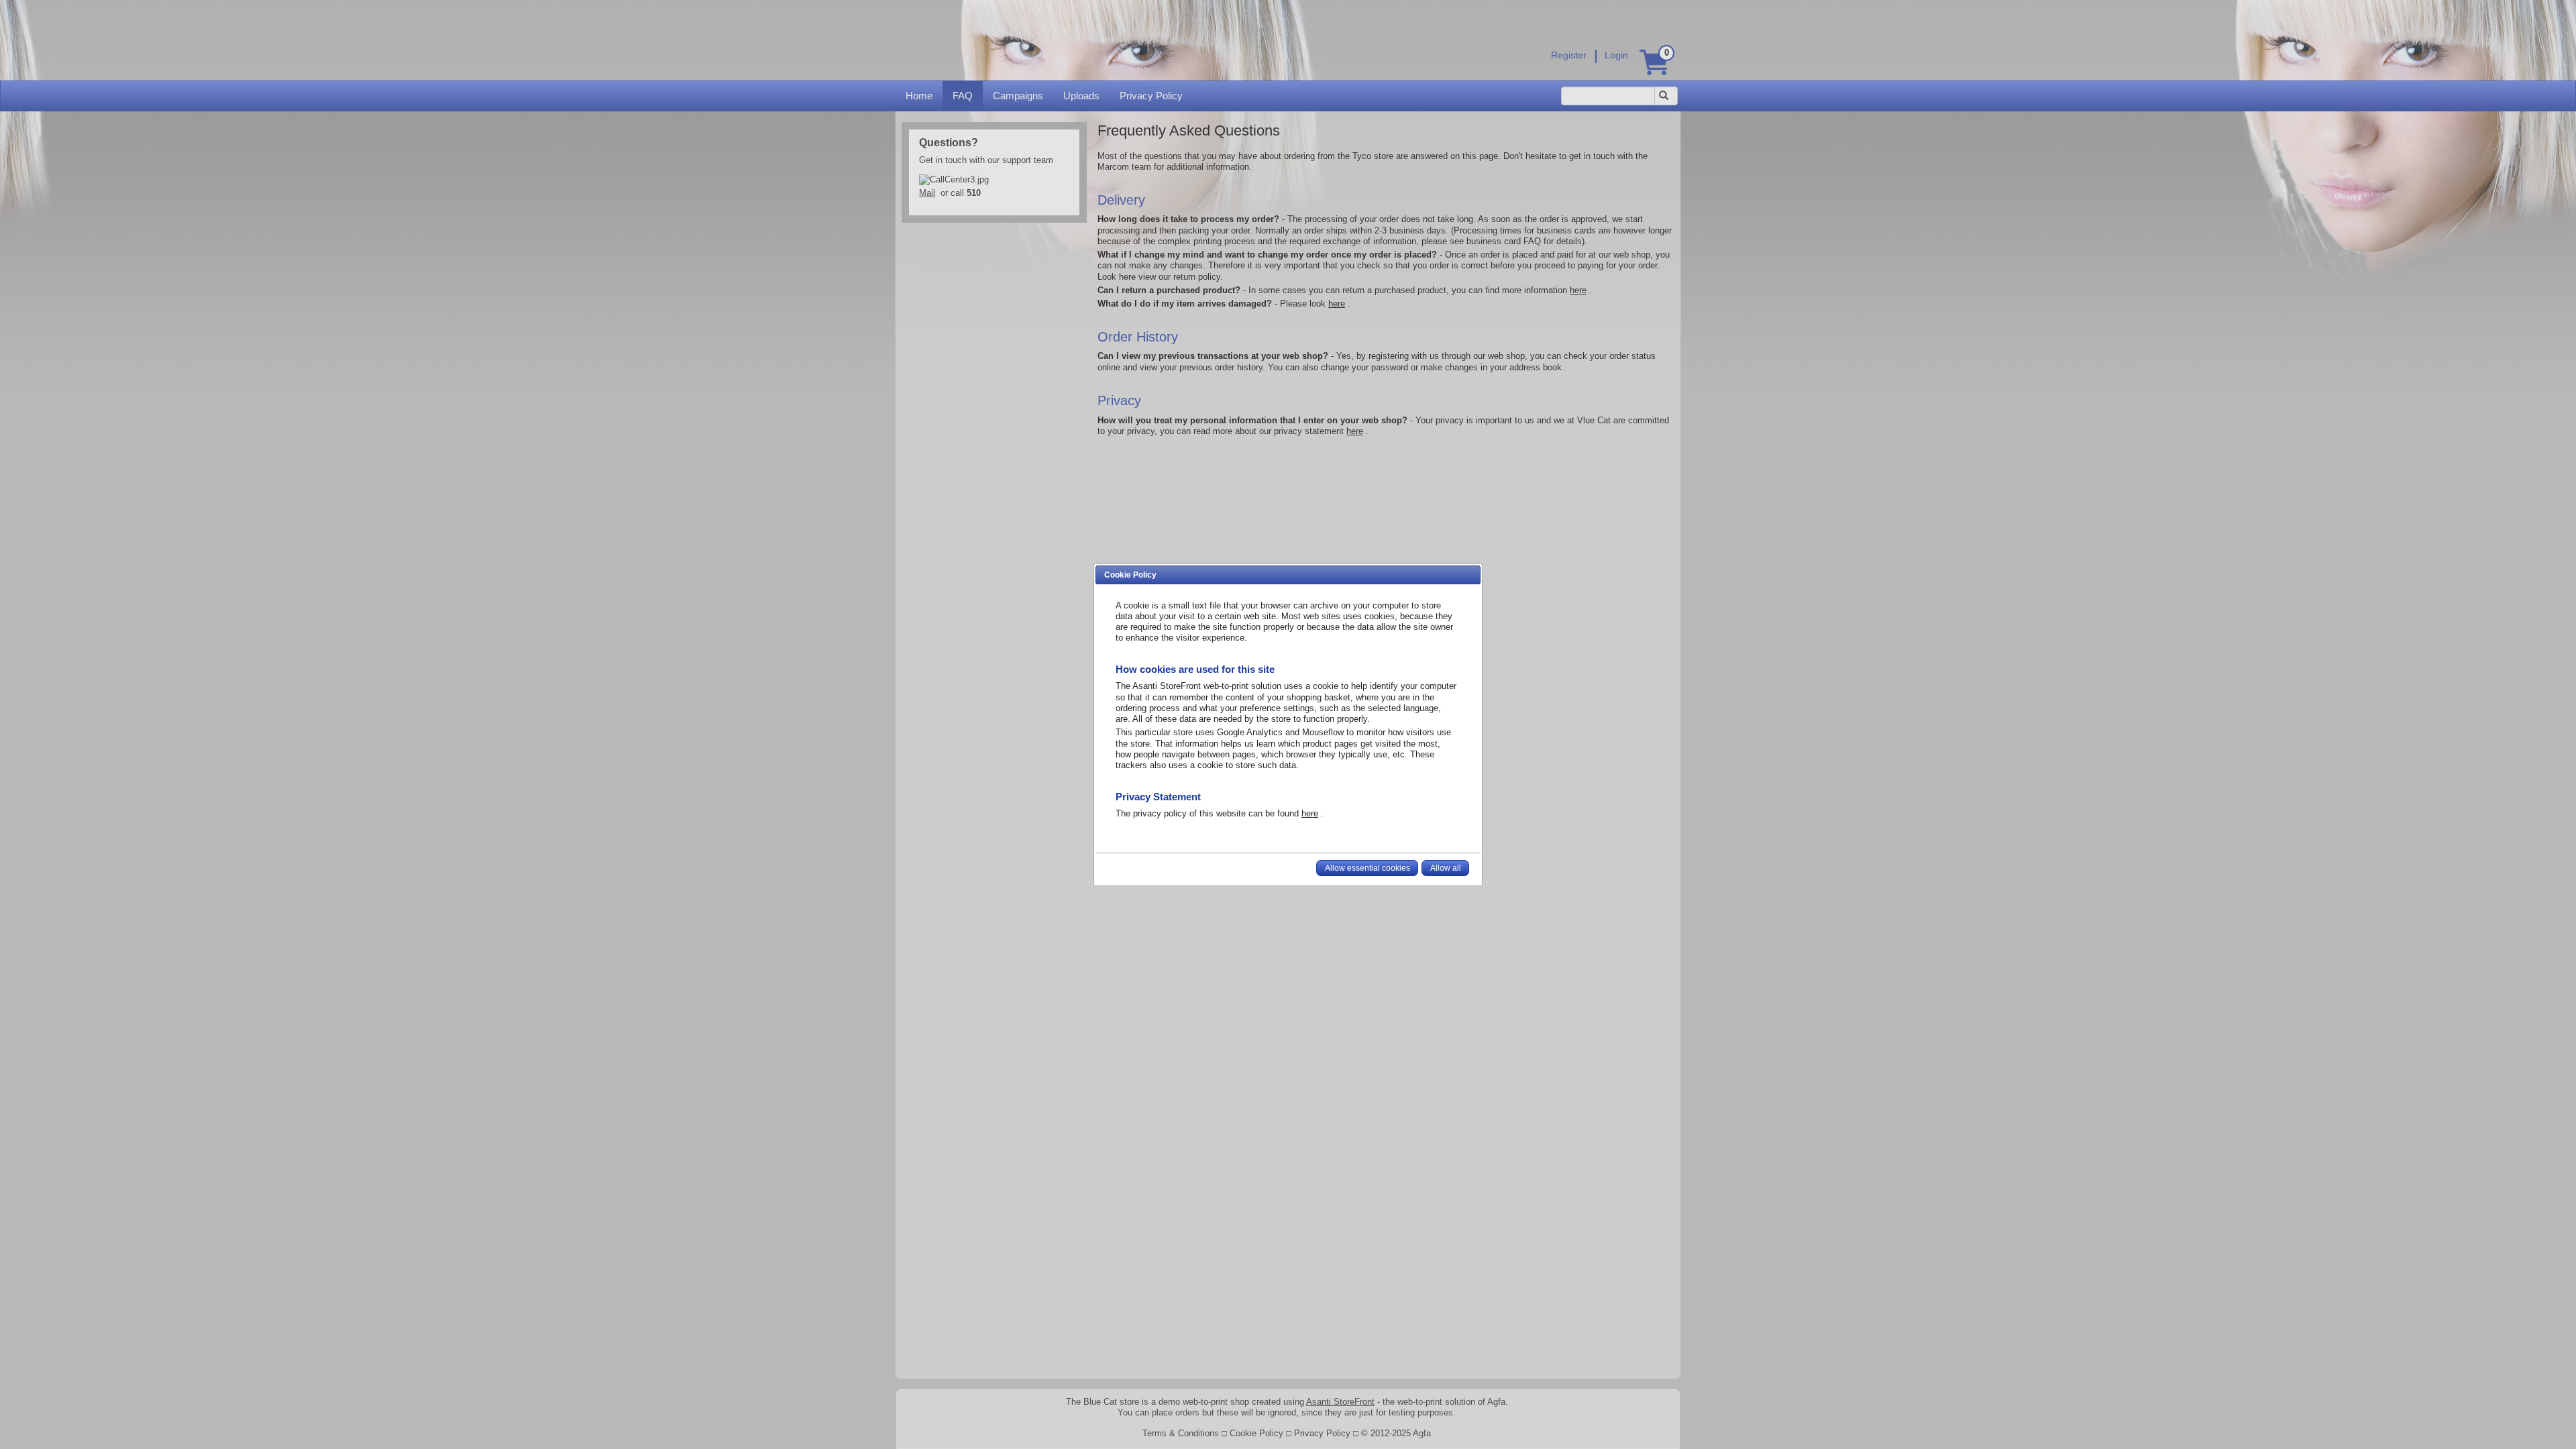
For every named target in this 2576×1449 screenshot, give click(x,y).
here (1310, 813)
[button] (1367, 868)
